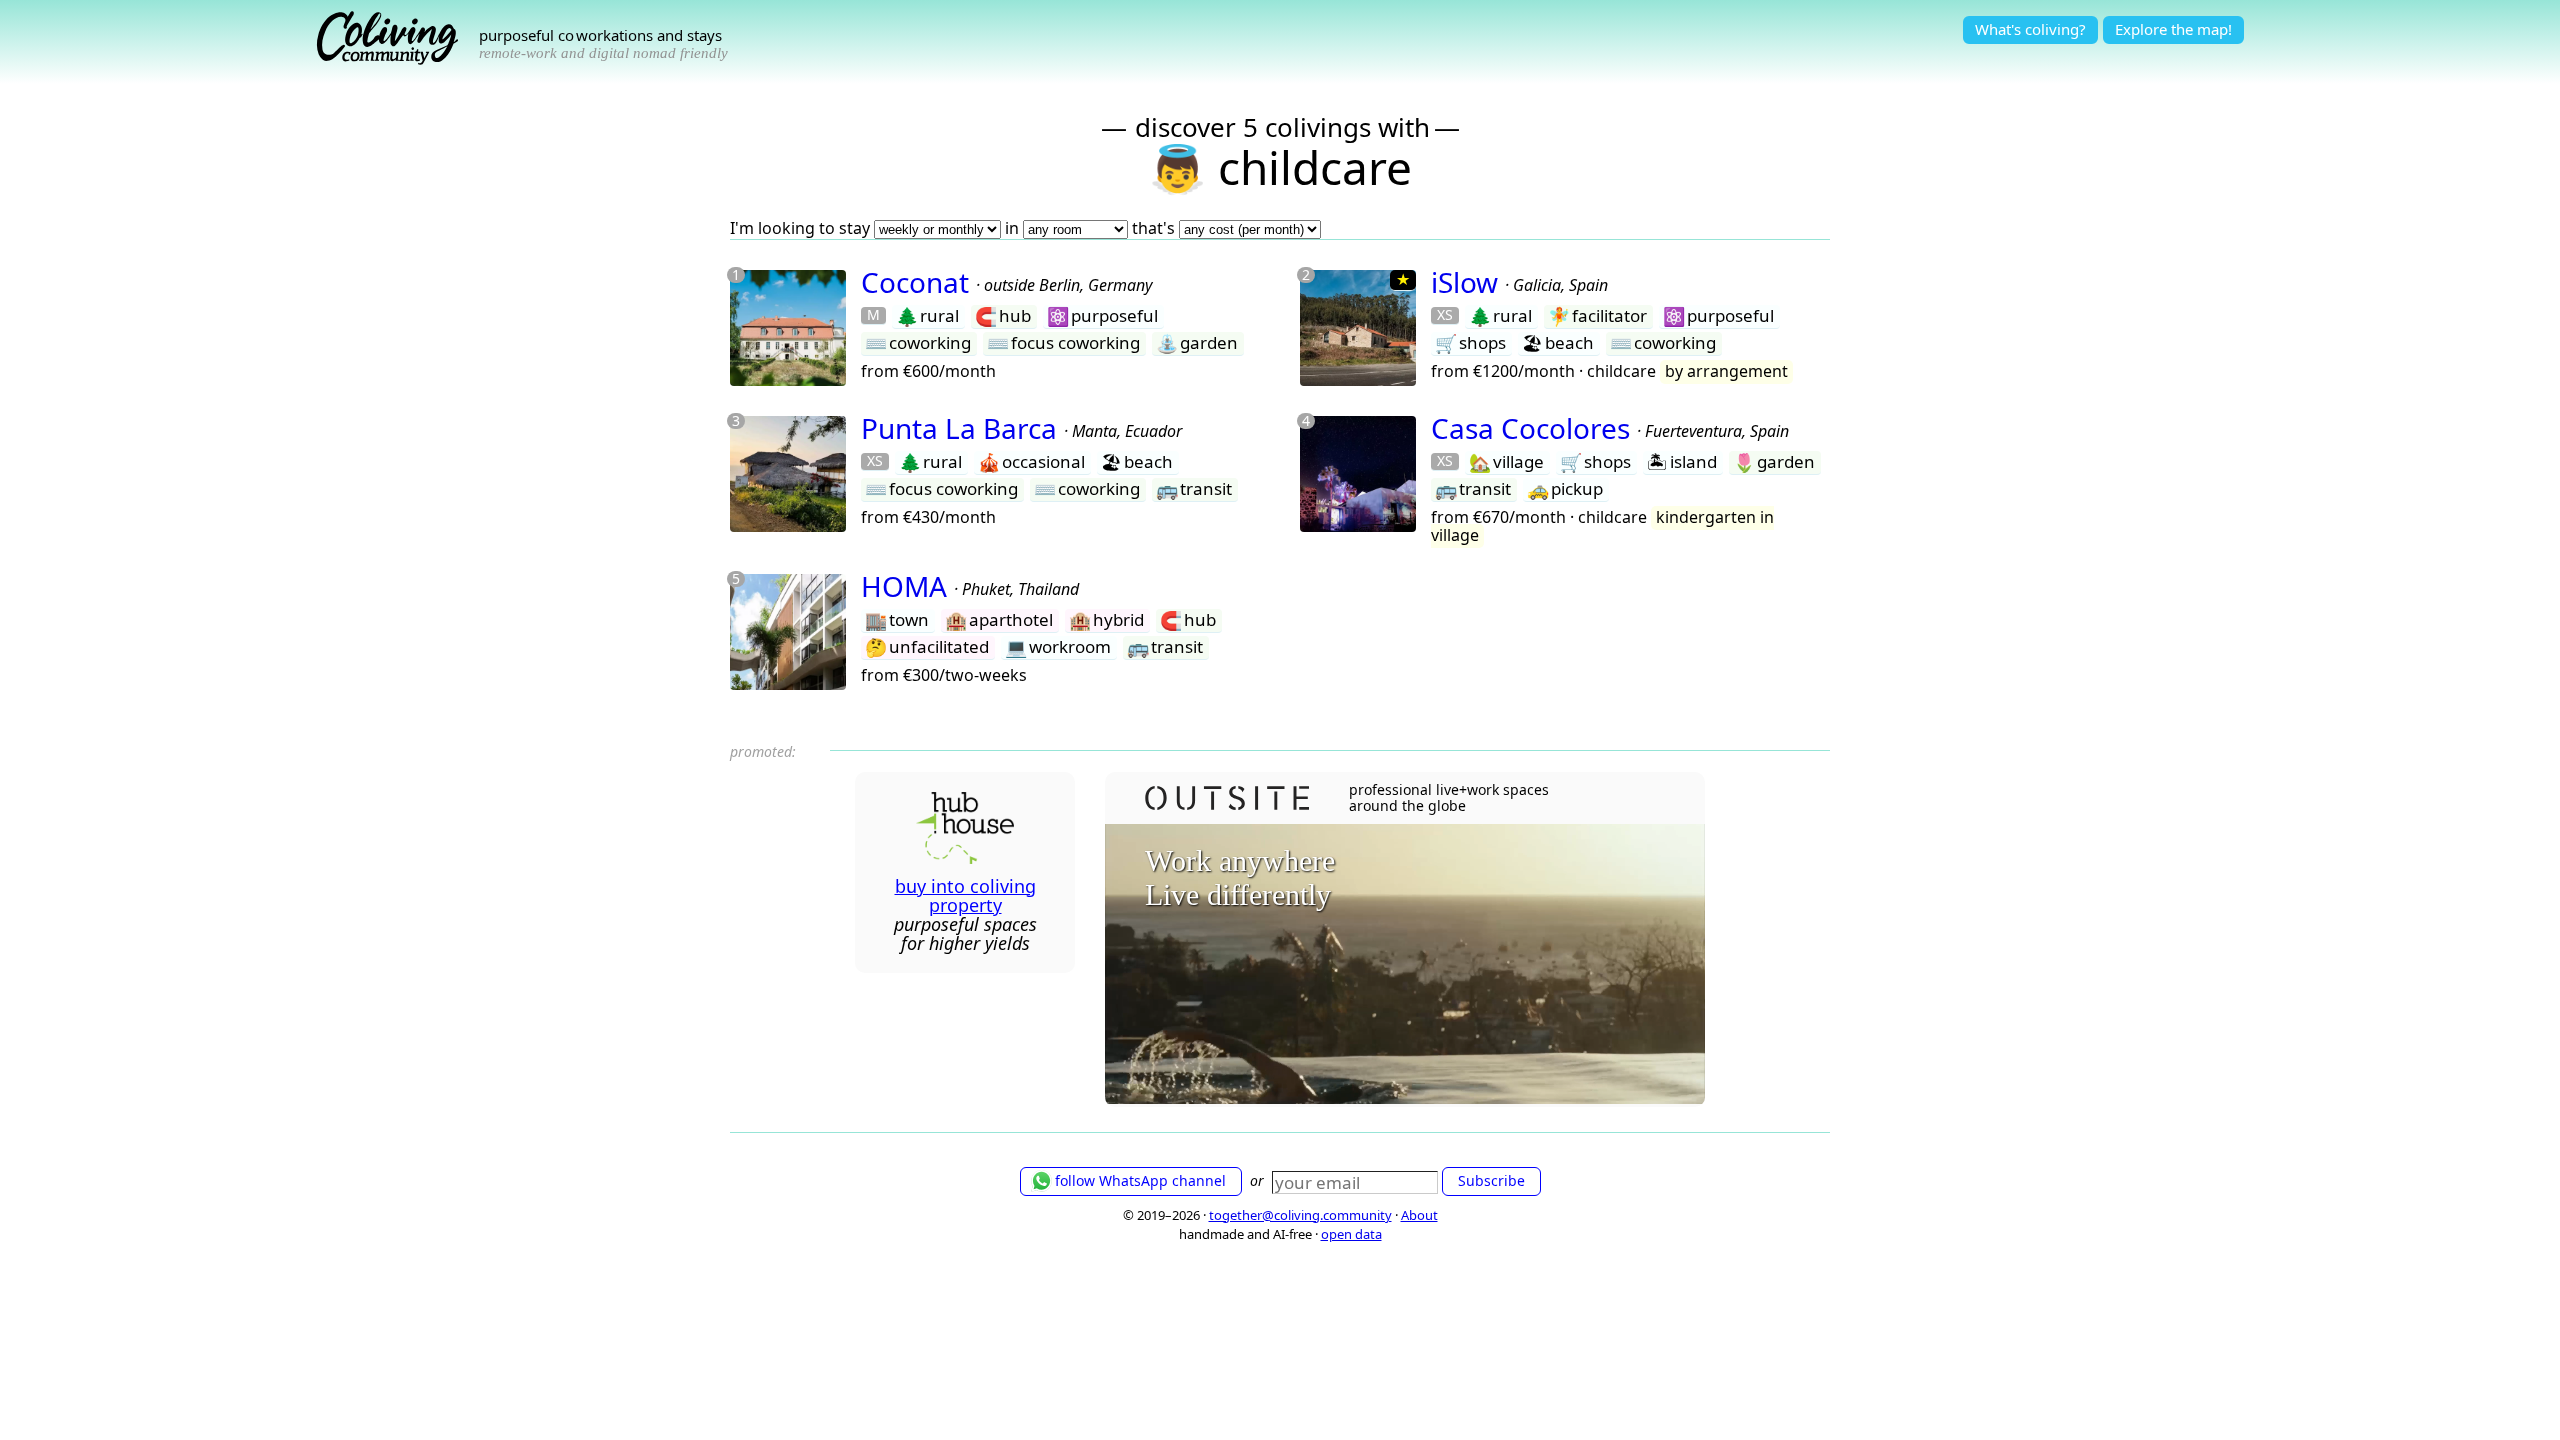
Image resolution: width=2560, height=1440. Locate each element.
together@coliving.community (1300, 1215)
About (1419, 1215)
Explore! (2173, 29)
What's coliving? (2030, 29)
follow (1140, 1180)
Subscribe (1491, 1180)
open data (1351, 1234)
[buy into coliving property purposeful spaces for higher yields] (965, 857)
